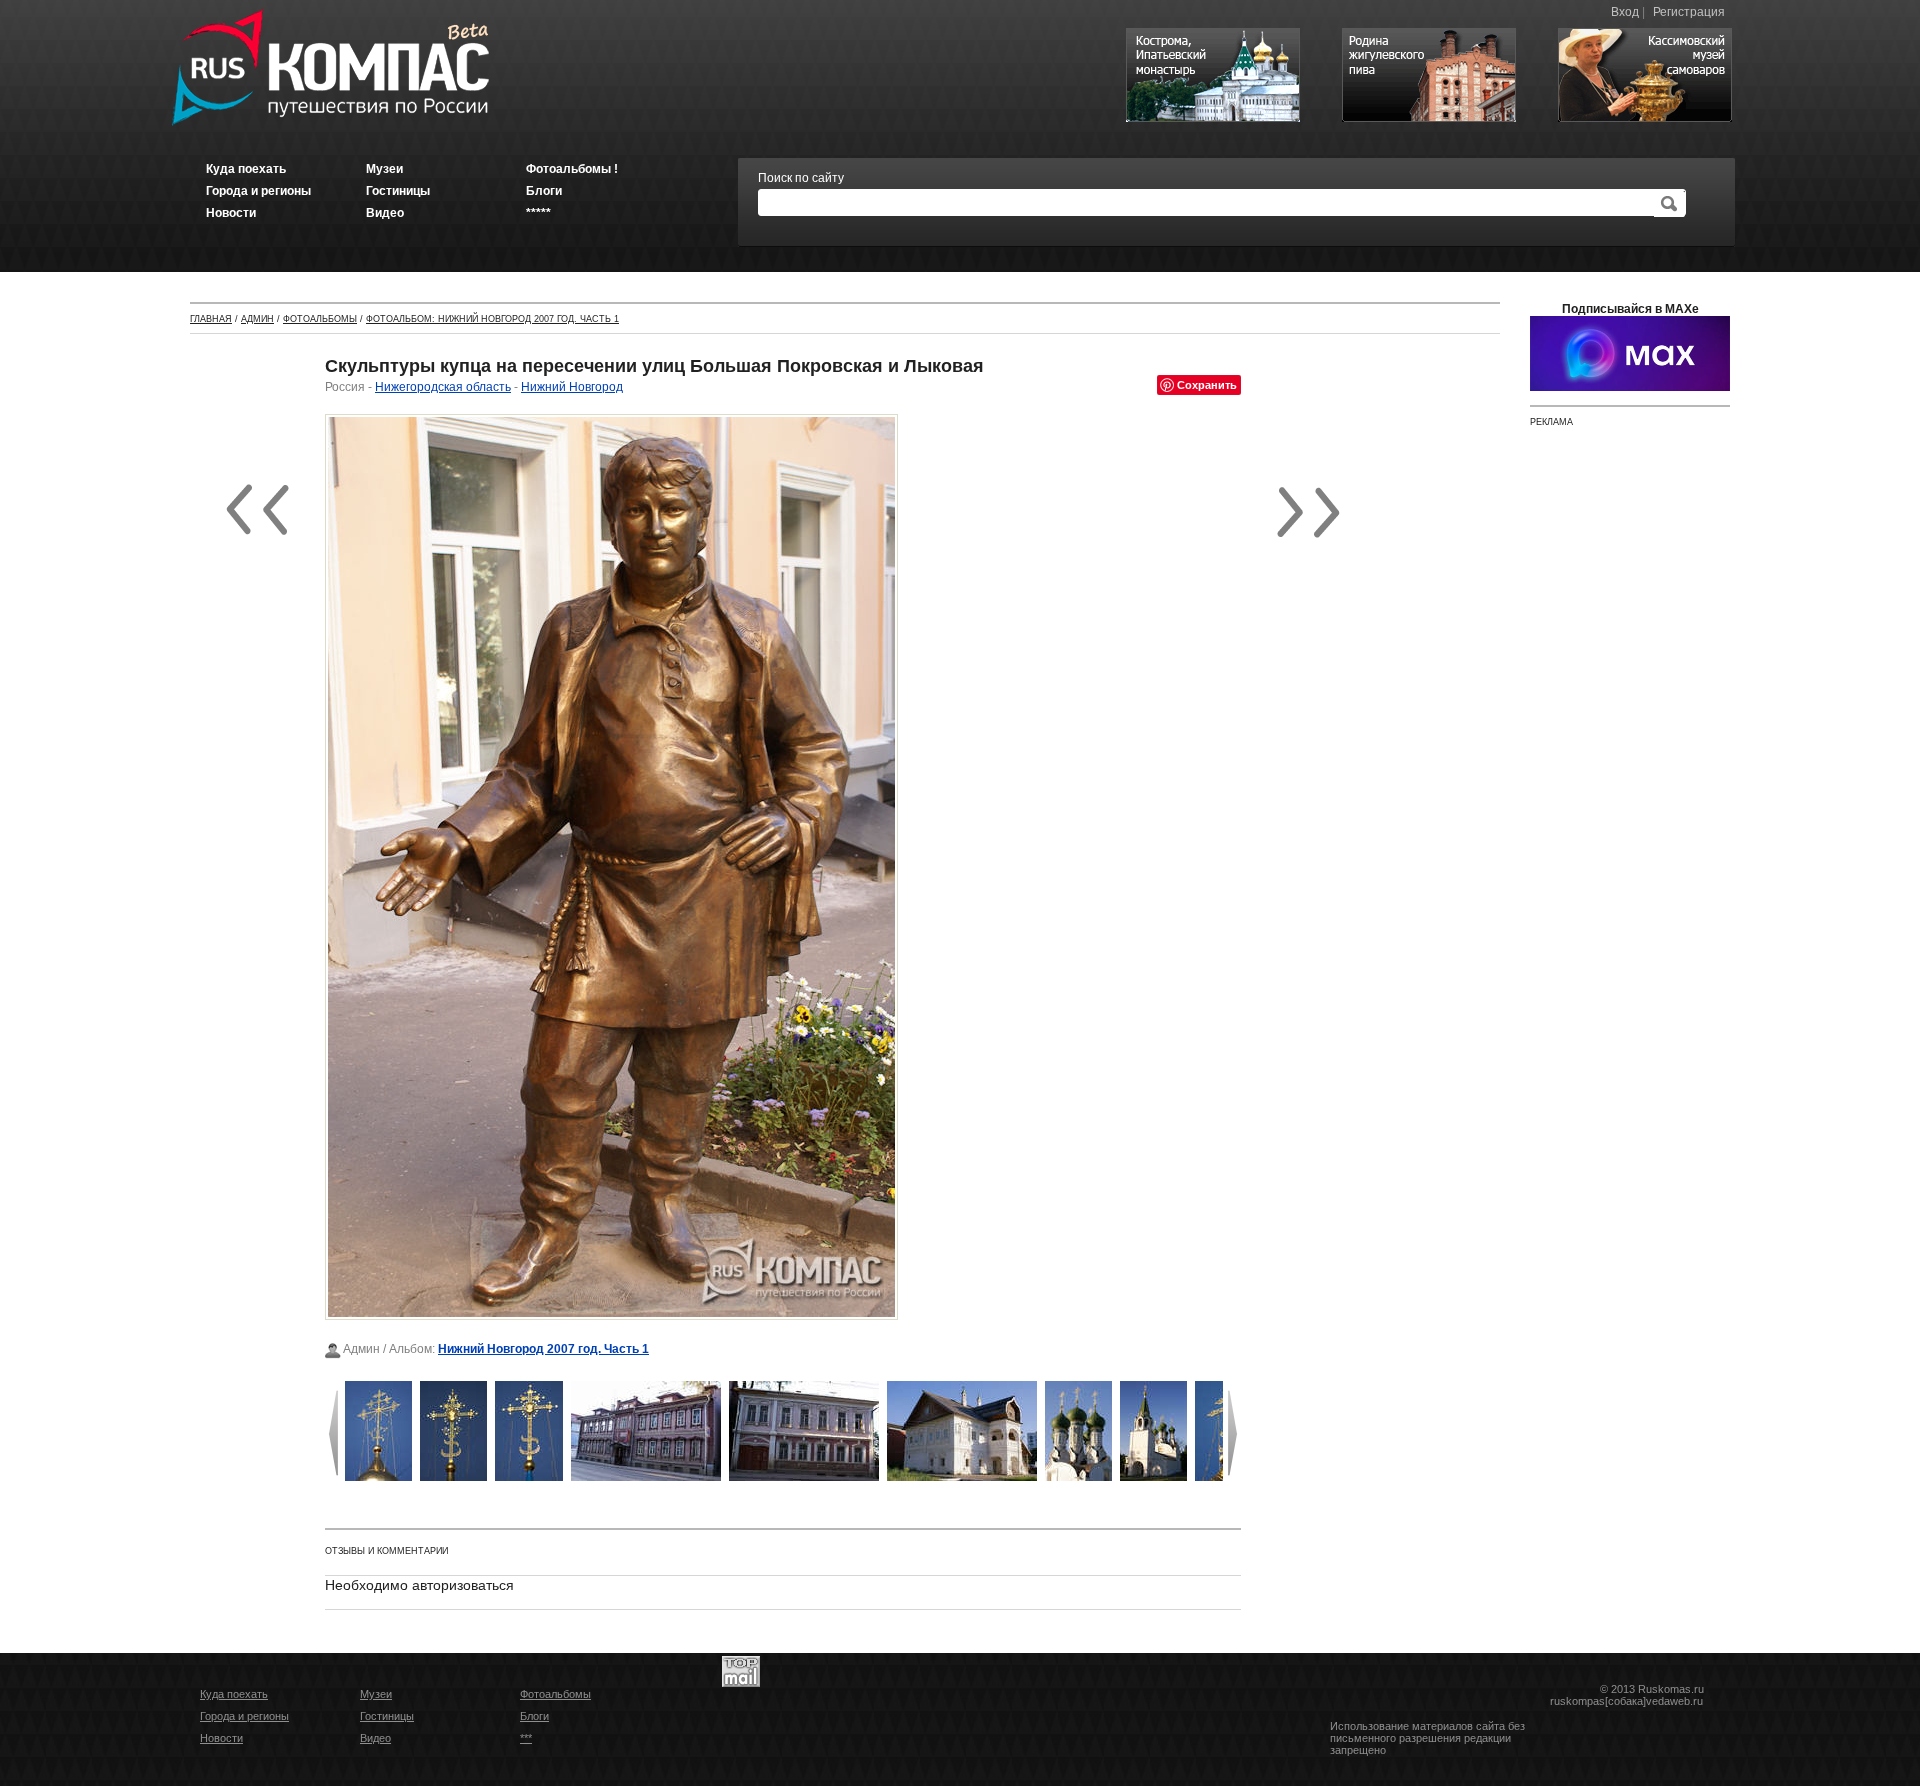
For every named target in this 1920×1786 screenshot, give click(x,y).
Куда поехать (234, 1694)
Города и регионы (244, 1716)
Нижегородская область (443, 387)
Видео (375, 1738)
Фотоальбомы (320, 319)
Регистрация (1689, 12)
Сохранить (1207, 384)
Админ (257, 319)
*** (526, 1738)
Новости (221, 1738)
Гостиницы (387, 1716)
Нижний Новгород (572, 387)
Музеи (376, 1694)
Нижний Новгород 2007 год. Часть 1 (543, 1349)
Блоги (534, 1716)
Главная (211, 319)
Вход (1625, 12)
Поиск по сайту (801, 178)
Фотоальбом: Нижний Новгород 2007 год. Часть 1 (492, 319)
